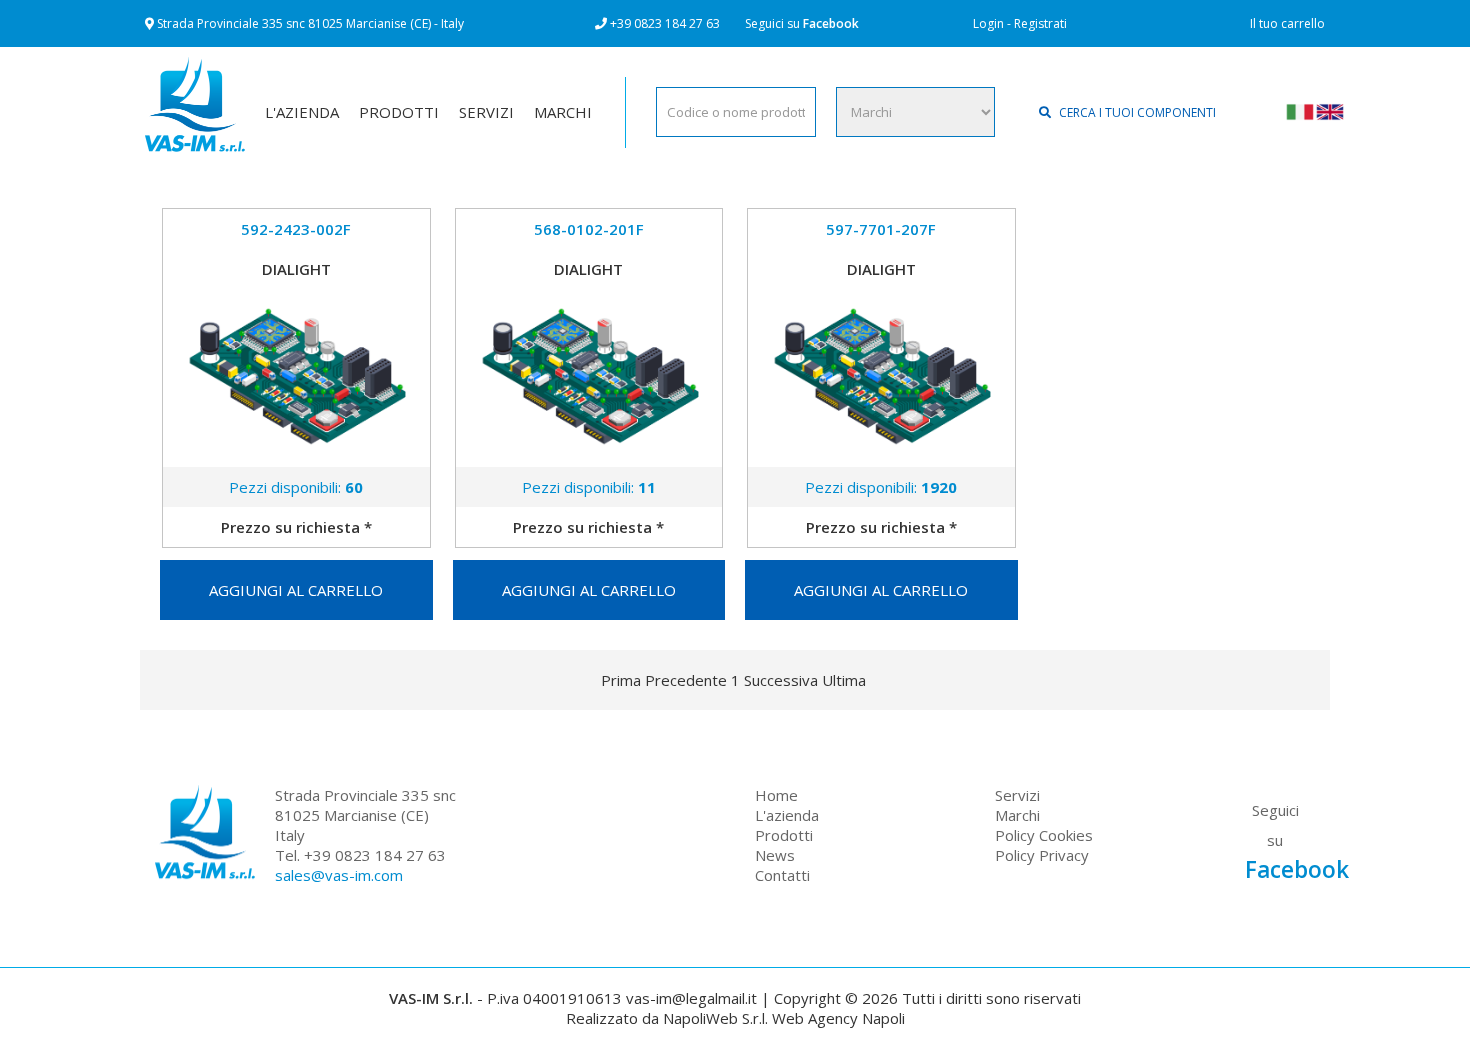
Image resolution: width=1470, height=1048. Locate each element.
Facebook (831, 23)
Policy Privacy (1042, 855)
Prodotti (784, 835)
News (775, 855)
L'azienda (787, 815)
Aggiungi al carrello (296, 590)
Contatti (782, 875)
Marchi (1017, 815)
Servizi (1017, 795)
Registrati (1040, 23)
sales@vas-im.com (339, 875)
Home (776, 795)
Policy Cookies (1044, 835)
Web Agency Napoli (838, 1018)
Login (988, 23)
